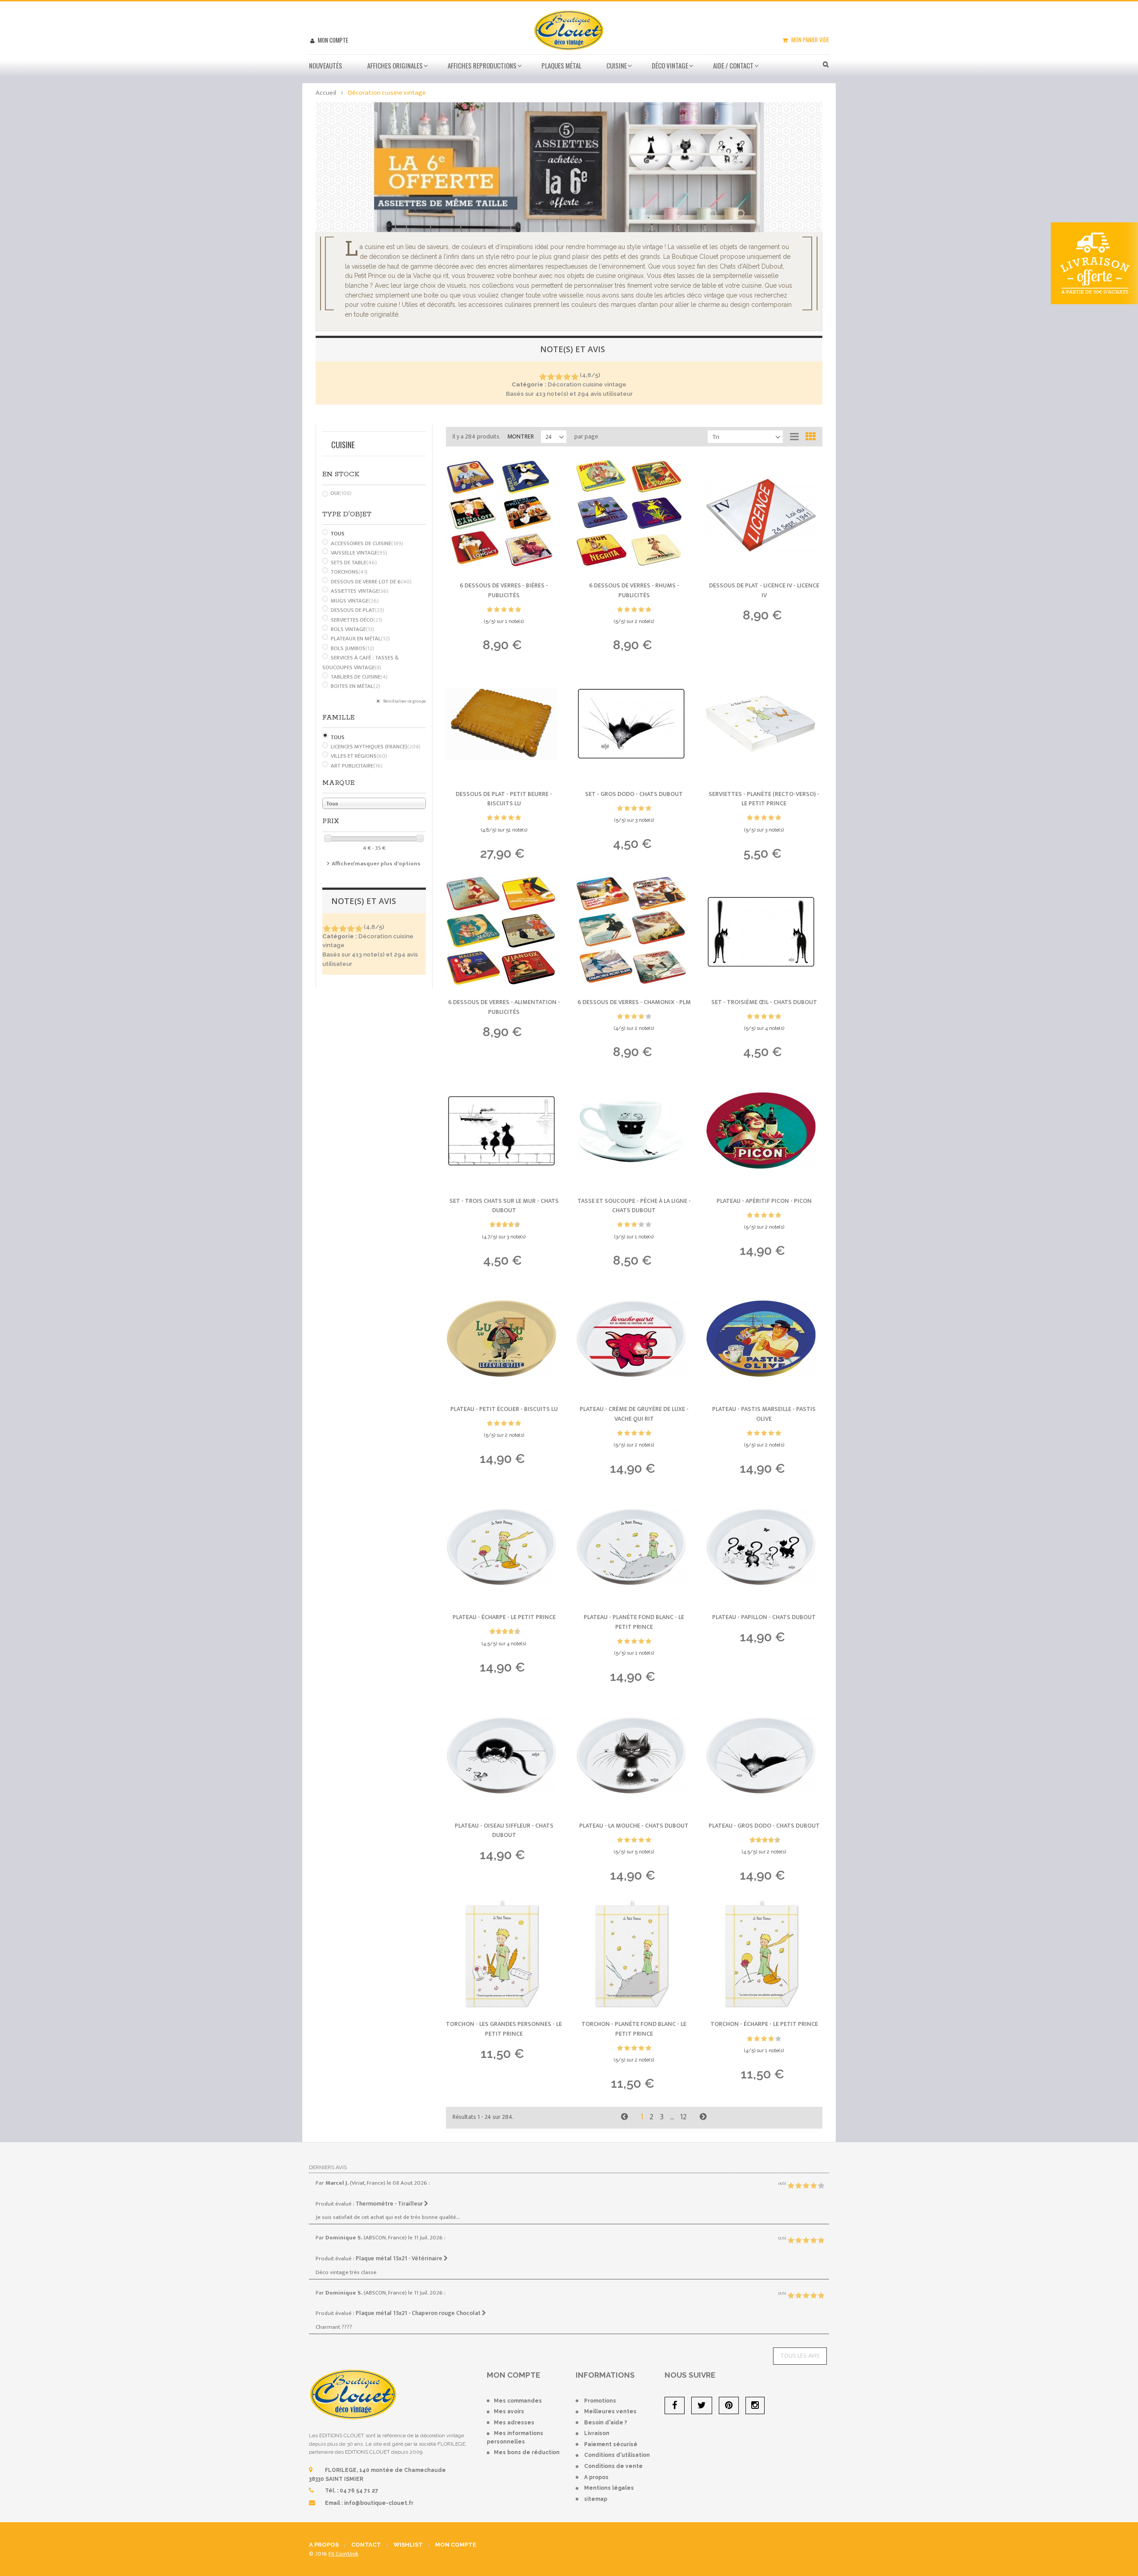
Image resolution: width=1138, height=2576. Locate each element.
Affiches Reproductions (482, 65)
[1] (543, 377)
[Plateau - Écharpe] (504, 1547)
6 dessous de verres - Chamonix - (634, 1002)
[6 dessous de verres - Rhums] (634, 515)
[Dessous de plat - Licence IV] (764, 515)
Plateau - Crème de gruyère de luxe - (634, 1414)
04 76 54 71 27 (359, 2491)
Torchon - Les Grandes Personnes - (504, 2029)
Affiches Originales (395, 65)
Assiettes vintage (360, 591)
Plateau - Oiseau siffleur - (504, 1831)
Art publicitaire (357, 766)
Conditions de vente (613, 2466)
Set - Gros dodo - (634, 794)
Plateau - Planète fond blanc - (634, 1622)
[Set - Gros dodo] (634, 724)
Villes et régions (359, 756)
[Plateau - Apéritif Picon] (764, 1131)
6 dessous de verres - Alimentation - (504, 1007)
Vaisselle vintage (359, 553)
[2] (551, 377)
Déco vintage (670, 65)
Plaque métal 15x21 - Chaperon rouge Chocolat (419, 2313)
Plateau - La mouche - (634, 1826)
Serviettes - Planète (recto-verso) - (764, 799)
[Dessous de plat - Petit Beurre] (504, 724)
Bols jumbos (353, 648)
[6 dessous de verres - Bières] (504, 515)
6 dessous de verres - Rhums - (634, 590)
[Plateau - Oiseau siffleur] (504, 1756)
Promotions (600, 2401)
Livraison (597, 2433)
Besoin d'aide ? (606, 2423)
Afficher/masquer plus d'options (376, 864)
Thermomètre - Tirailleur (390, 2204)
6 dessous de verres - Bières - (504, 590)
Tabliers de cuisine (359, 677)
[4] (567, 377)
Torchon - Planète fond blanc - (634, 2029)
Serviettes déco (357, 620)
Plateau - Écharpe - (504, 1617)
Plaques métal (561, 65)
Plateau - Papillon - (764, 1617)
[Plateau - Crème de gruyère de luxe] (634, 1339)
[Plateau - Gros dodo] (764, 1756)
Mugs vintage (355, 601)
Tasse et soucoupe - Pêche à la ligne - (634, 1206)
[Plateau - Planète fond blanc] (634, 1547)
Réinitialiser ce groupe (404, 701)
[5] (575, 377)
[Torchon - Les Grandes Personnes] (504, 1954)
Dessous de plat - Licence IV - (764, 590)
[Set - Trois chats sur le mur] (504, 1131)
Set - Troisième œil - (764, 1002)
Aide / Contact (733, 65)
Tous (338, 534)
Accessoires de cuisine (367, 543)
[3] (559, 377)
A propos (596, 2477)
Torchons (349, 572)
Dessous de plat (357, 610)
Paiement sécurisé (611, 2444)
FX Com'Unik (343, 2554)
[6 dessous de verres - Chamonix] (634, 932)
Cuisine (617, 65)
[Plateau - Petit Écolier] (504, 1339)
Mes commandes (518, 2401)
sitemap (596, 2499)
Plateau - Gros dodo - (764, 1826)
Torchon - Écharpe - (764, 2024)
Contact (366, 2545)
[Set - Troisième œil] (764, 932)
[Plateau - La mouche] (634, 1756)
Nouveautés (326, 65)
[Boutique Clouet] (569, 29)
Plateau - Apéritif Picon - (764, 1201)
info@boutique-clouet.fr (379, 2503)
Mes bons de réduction (527, 2452)
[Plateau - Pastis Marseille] (764, 1339)
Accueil (326, 93)
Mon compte (332, 40)
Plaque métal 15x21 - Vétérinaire (400, 2259)
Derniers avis (328, 2167)
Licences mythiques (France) (376, 747)
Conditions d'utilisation (617, 2455)
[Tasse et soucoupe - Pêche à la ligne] (634, 1131)
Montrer (521, 436)
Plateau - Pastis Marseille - (764, 1414)
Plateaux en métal (360, 639)
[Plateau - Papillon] (764, 1547)
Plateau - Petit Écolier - (504, 1409)
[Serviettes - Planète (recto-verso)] (764, 724)
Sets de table (354, 563)
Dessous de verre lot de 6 (371, 582)
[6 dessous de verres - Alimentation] (504, 932)
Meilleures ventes (610, 2411)
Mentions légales (609, 2488)
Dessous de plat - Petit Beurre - (504, 799)
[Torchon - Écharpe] (764, 1954)
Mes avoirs (509, 2411)
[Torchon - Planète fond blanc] (634, 1954)
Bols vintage (353, 629)
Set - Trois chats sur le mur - (504, 1206)
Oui (341, 493)
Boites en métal (355, 686)
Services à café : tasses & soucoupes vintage (361, 663)
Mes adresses (514, 2423)
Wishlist (408, 2545)
